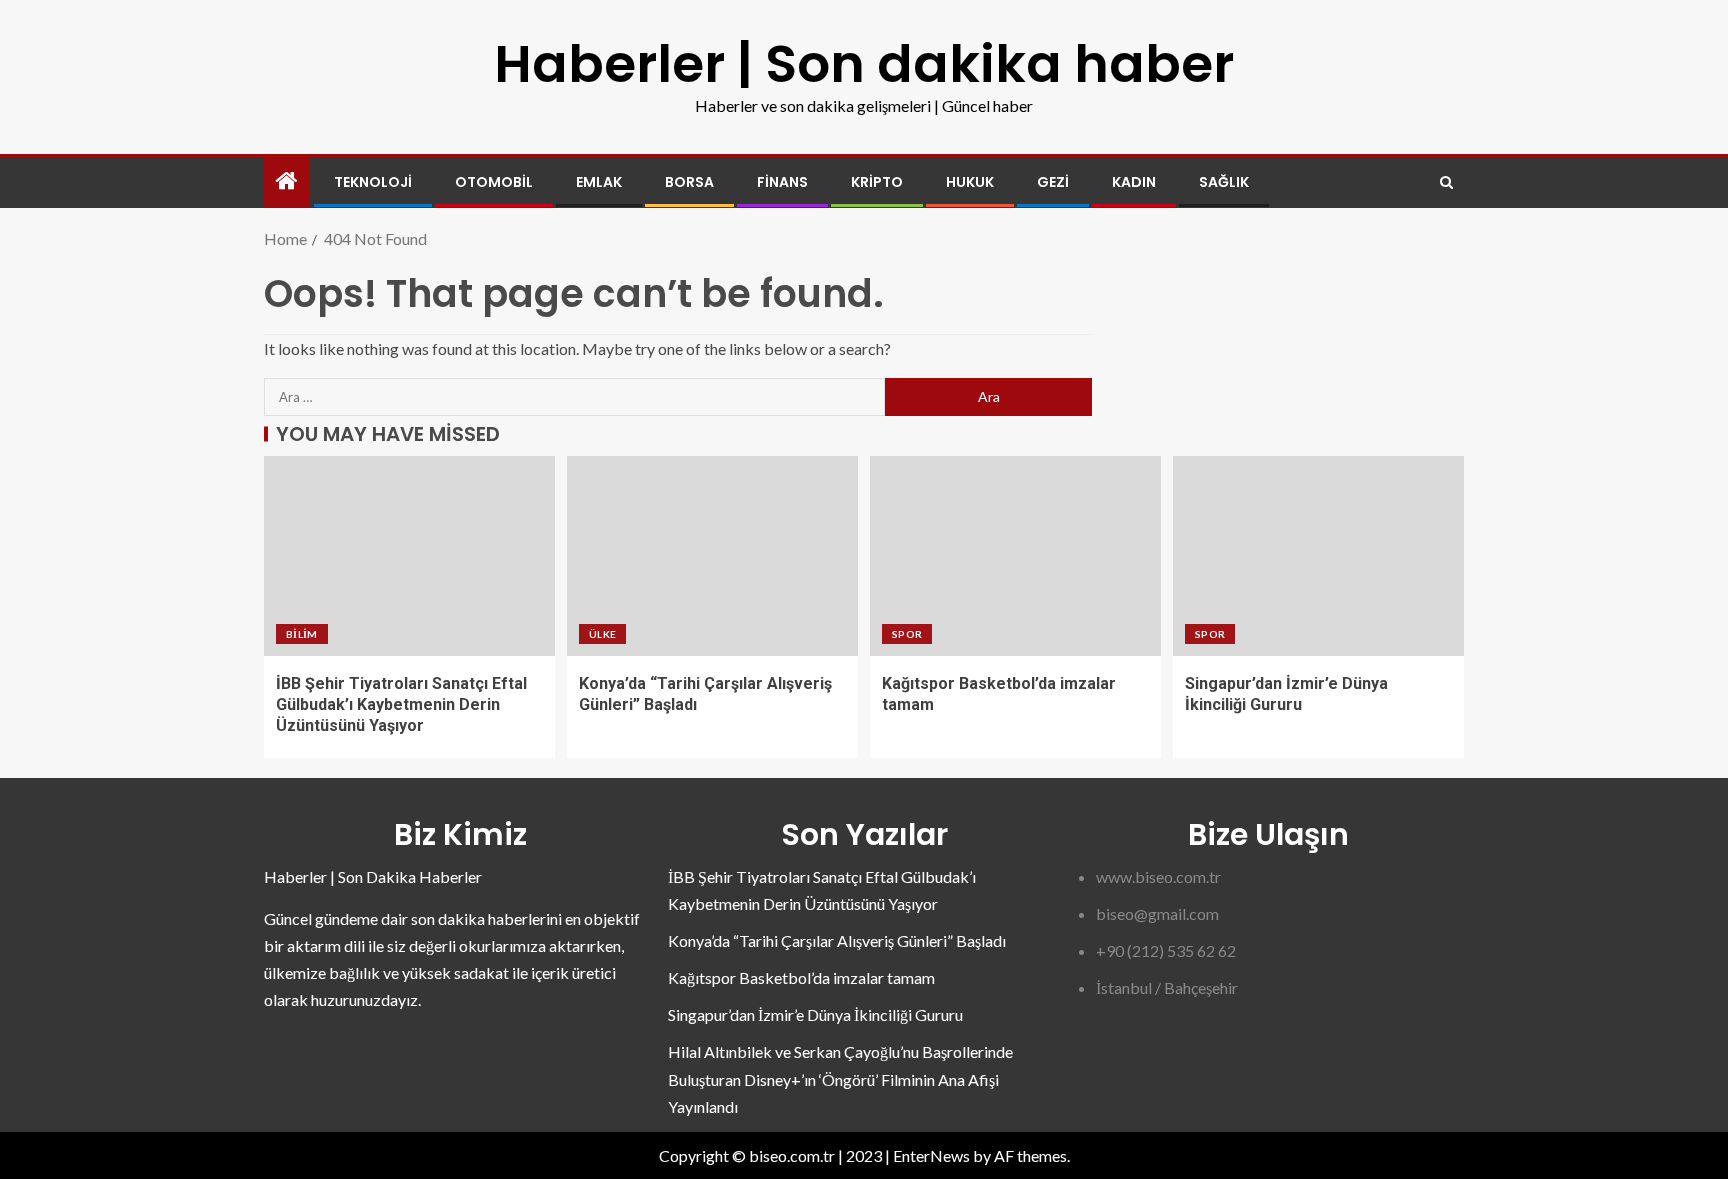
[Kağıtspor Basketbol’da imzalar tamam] (1015, 556)
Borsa (689, 182)
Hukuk (970, 182)
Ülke (602, 634)
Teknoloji (373, 182)
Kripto (877, 182)
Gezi (1053, 182)
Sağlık (1224, 182)
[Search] (1446, 182)
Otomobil (494, 182)
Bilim (302, 634)
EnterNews (931, 1155)
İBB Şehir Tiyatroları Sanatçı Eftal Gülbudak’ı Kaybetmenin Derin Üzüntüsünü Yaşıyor (401, 705)
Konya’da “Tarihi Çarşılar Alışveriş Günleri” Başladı (837, 940)
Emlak (599, 182)
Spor (907, 634)
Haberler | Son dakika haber (864, 63)
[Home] (287, 181)
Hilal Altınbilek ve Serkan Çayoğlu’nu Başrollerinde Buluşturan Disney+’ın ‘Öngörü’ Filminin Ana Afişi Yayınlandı (840, 1078)
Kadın (1134, 182)
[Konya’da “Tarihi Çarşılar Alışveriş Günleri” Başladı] (712, 556)
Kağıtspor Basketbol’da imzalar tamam (801, 977)
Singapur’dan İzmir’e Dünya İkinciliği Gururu (815, 1014)
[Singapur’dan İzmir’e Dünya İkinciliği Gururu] (1318, 556)
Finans (782, 182)
